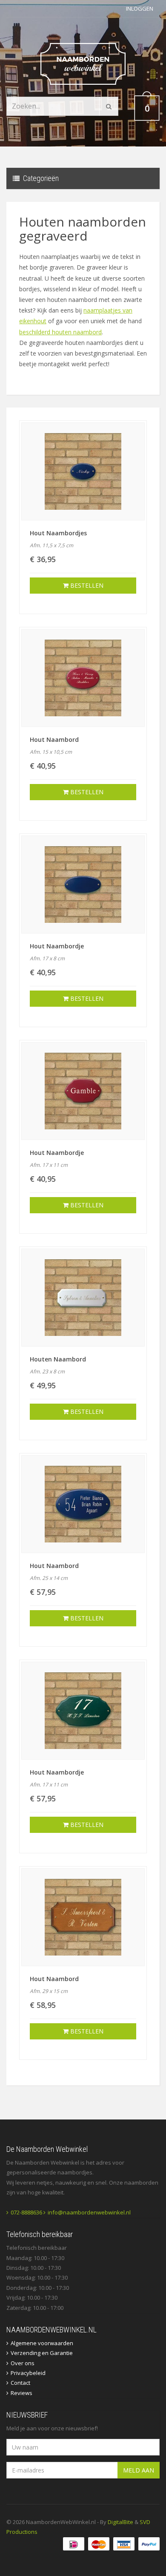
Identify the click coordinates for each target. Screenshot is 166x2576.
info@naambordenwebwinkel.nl (89, 2212)
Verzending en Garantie (42, 2353)
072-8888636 (26, 2212)
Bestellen (86, 585)
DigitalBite (120, 2522)
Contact (20, 2383)
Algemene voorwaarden (42, 2343)
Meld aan (139, 2470)
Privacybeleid (28, 2373)
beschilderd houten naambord (60, 332)
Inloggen (140, 9)
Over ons (23, 2363)
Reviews (21, 2393)
